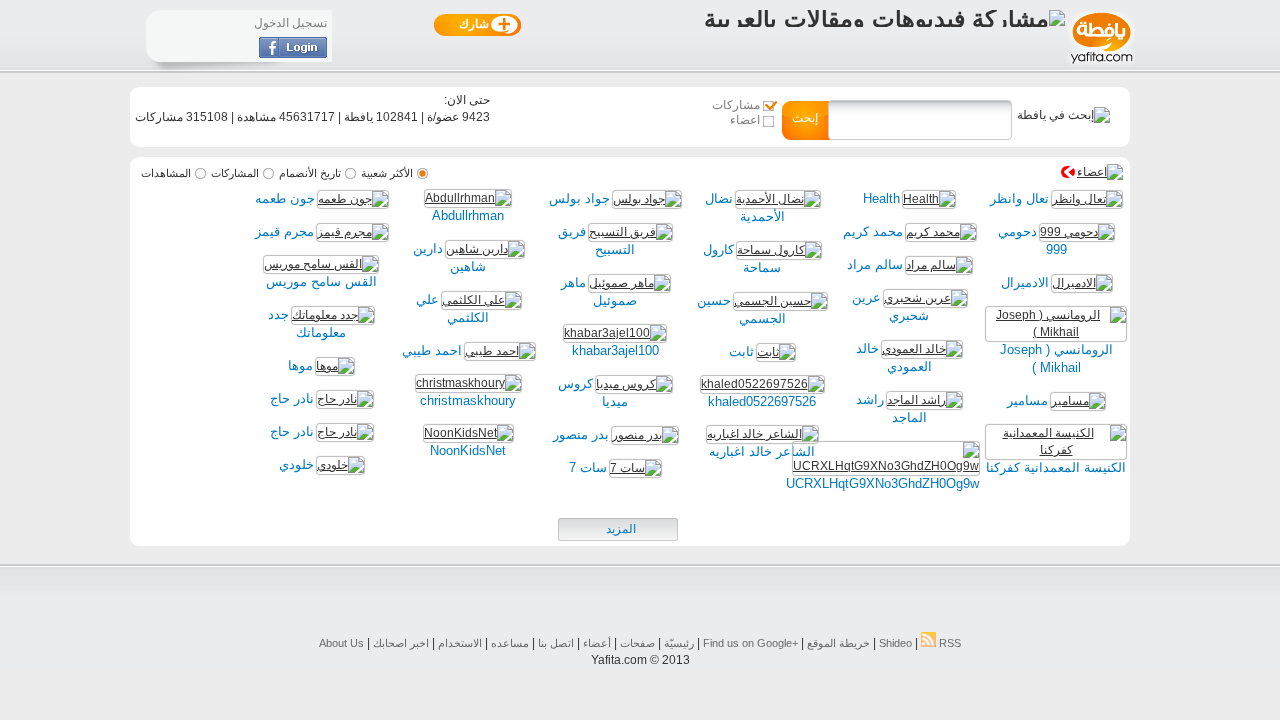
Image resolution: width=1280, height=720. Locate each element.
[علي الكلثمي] (481, 300)
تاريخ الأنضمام (310, 173)
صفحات (637, 643)
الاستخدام (460, 643)
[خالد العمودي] (922, 349)
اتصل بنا (556, 643)
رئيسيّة (679, 643)
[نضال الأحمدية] (778, 199)
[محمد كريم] (941, 232)
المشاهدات (166, 173)
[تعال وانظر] (1087, 199)
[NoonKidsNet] (468, 433)
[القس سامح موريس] (321, 264)
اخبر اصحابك (401, 643)
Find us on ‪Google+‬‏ (750, 643)
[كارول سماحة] (779, 250)
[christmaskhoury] (468, 383)
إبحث (805, 118)
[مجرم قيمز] (352, 232)
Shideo (895, 643)
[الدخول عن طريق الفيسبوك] (293, 54)
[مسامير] (1078, 401)
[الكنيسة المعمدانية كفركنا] (1056, 450)
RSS (948, 643)
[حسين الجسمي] (780, 301)
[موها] (335, 366)
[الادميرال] (1082, 283)
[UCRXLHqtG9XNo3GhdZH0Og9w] (886, 466)
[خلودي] (340, 465)
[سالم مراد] (939, 265)
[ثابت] (776, 352)
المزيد (621, 529)
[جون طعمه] (353, 199)
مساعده (510, 643)
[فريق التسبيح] (630, 232)
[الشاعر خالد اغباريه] (762, 434)
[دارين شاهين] (485, 249)
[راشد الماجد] (924, 400)
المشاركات (235, 173)
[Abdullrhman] (468, 198)
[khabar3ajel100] (615, 333)
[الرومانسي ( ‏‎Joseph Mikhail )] (1056, 332)
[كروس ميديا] (634, 384)
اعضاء (745, 120)
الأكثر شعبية (387, 173)
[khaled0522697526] (762, 384)
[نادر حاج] (345, 399)
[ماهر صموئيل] (629, 283)
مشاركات (736, 105)
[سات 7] (635, 468)
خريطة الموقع (838, 643)
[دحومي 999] (1077, 232)
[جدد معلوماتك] (333, 315)
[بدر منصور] (645, 435)
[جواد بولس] (647, 199)
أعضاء (597, 643)
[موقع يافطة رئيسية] (1100, 66)
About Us (341, 643)
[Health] (929, 199)
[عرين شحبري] (925, 298)
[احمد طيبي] (500, 351)
